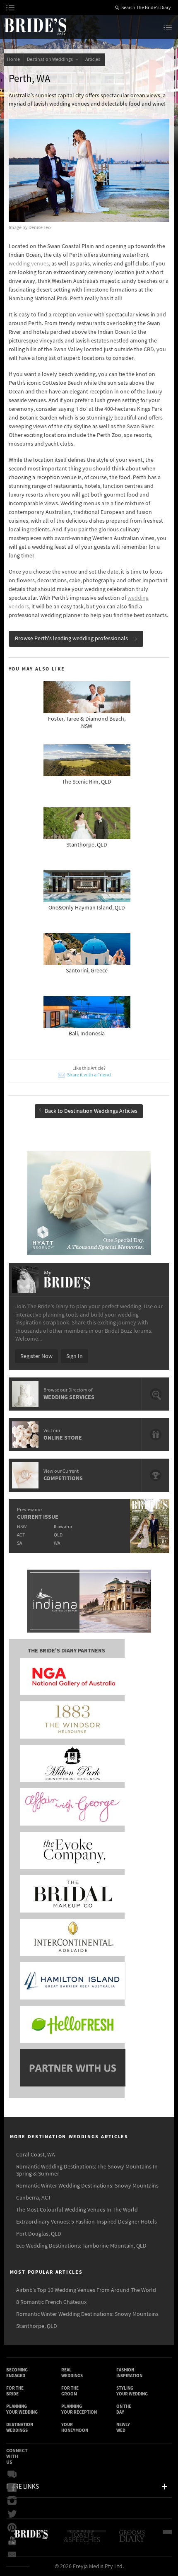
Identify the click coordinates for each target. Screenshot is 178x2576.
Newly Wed (123, 2428)
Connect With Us (17, 2457)
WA (57, 1543)
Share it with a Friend (89, 1075)
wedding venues (29, 264)
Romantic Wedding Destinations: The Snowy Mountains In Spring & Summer (87, 2170)
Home (13, 59)
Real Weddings (72, 2373)
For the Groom (70, 2391)
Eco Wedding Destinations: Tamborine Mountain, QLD (81, 2246)
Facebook (14, 2488)
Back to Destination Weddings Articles (91, 1111)
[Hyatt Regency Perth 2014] (89, 1203)
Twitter (14, 2514)
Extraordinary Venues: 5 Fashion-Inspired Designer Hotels (87, 2222)
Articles (94, 59)
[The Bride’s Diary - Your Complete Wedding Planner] (31, 2540)
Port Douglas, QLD (39, 2234)
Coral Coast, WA (36, 2155)
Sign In (75, 1356)
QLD (58, 1535)
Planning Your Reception (79, 2409)
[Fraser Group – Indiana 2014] (89, 1602)
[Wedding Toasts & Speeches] (86, 2540)
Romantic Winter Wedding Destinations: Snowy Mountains (87, 2186)
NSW (22, 1527)
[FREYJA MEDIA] (170, 2540)
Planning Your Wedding (22, 2409)
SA (19, 1543)
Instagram (14, 2501)
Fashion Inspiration (129, 2373)
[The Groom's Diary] (133, 2540)
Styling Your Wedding (132, 2391)
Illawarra (63, 1527)
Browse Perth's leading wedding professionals (71, 639)
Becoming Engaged (17, 2373)
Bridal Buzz (14, 2475)
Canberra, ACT (34, 2198)
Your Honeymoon (75, 2428)
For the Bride (15, 2391)
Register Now (36, 1356)
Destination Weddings (51, 59)
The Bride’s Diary (35, 26)
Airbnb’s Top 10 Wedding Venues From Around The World (86, 2290)
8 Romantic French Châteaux (51, 2302)
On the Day (124, 2409)
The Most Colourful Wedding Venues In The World (77, 2210)
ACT (21, 1535)
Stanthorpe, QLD (37, 2326)
